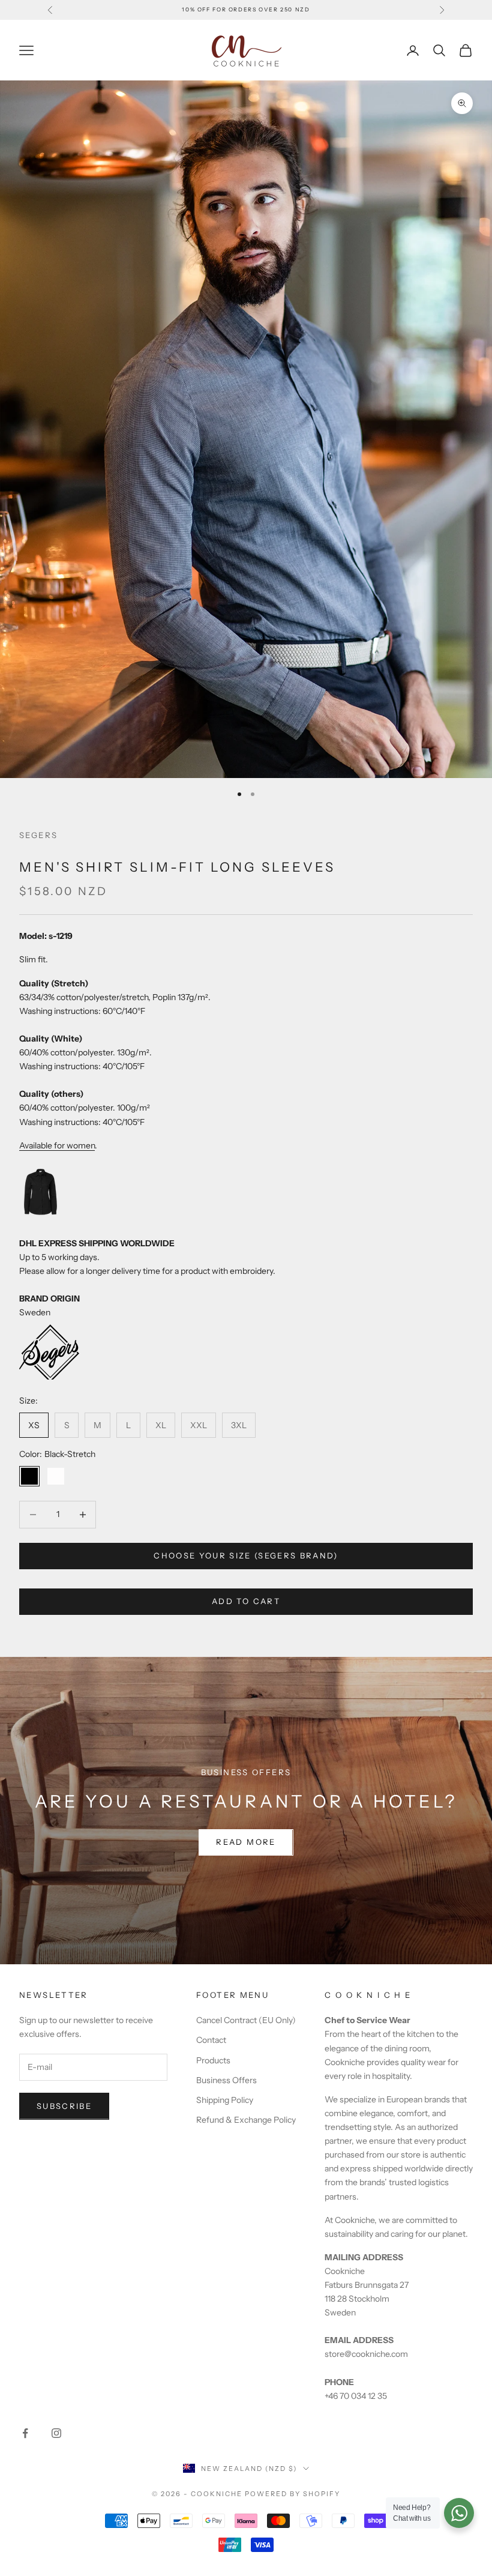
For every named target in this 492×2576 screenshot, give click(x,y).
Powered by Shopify (292, 2494)
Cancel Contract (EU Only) (246, 2020)
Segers (38, 835)
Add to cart (246, 1601)
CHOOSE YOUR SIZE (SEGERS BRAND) (246, 1555)
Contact (211, 2040)
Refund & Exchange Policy (246, 2120)
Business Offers (226, 2080)
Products (213, 2060)
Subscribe (64, 2106)
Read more (246, 1842)
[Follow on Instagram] (56, 2433)
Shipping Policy (225, 2100)
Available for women (57, 1145)
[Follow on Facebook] (25, 2433)
